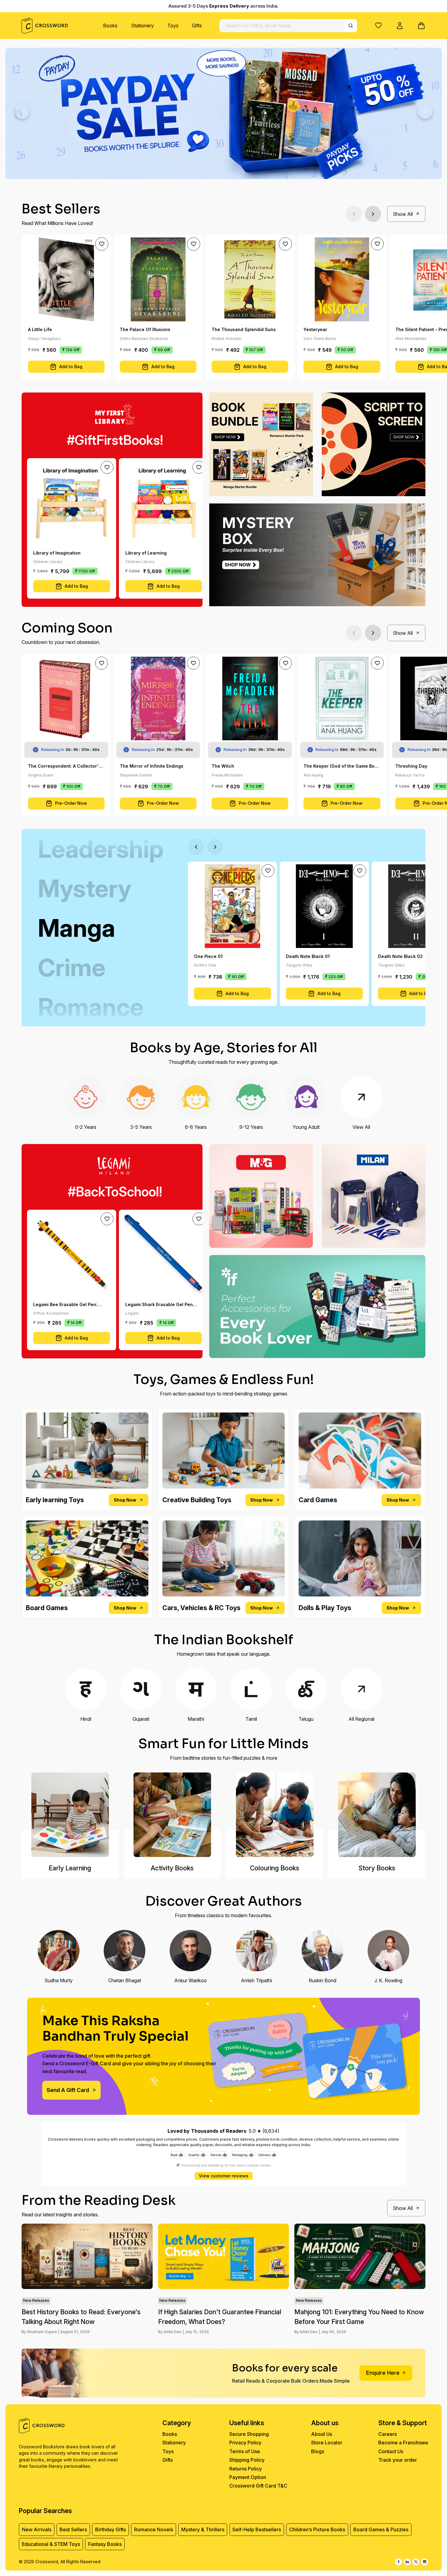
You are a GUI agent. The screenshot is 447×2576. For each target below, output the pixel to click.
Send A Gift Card (68, 2090)
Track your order (398, 2460)
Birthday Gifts (111, 2529)
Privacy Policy (245, 2443)
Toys (173, 26)
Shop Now (125, 1500)
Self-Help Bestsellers (257, 2529)
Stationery (142, 26)
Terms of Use (245, 2451)
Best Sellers (73, 2529)
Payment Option (248, 2477)
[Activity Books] (172, 1815)
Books (110, 26)
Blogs (318, 2451)
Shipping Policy (247, 2460)
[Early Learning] (70, 1815)
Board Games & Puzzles (381, 2529)
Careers (388, 2434)
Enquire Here (383, 2373)
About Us (322, 2434)
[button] (378, 25)
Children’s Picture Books (317, 2529)
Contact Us (391, 2451)
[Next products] (373, 214)
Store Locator (327, 2443)
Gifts (197, 26)
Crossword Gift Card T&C (258, 2486)
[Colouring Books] (275, 1815)
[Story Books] (377, 1815)
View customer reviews (224, 2176)
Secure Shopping (249, 2434)
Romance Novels (154, 2529)
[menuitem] (110, 26)
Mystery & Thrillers (203, 2529)
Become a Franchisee (403, 2443)
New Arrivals (37, 2529)
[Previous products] (354, 214)
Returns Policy (246, 2469)
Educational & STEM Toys (51, 2544)
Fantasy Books (105, 2544)
